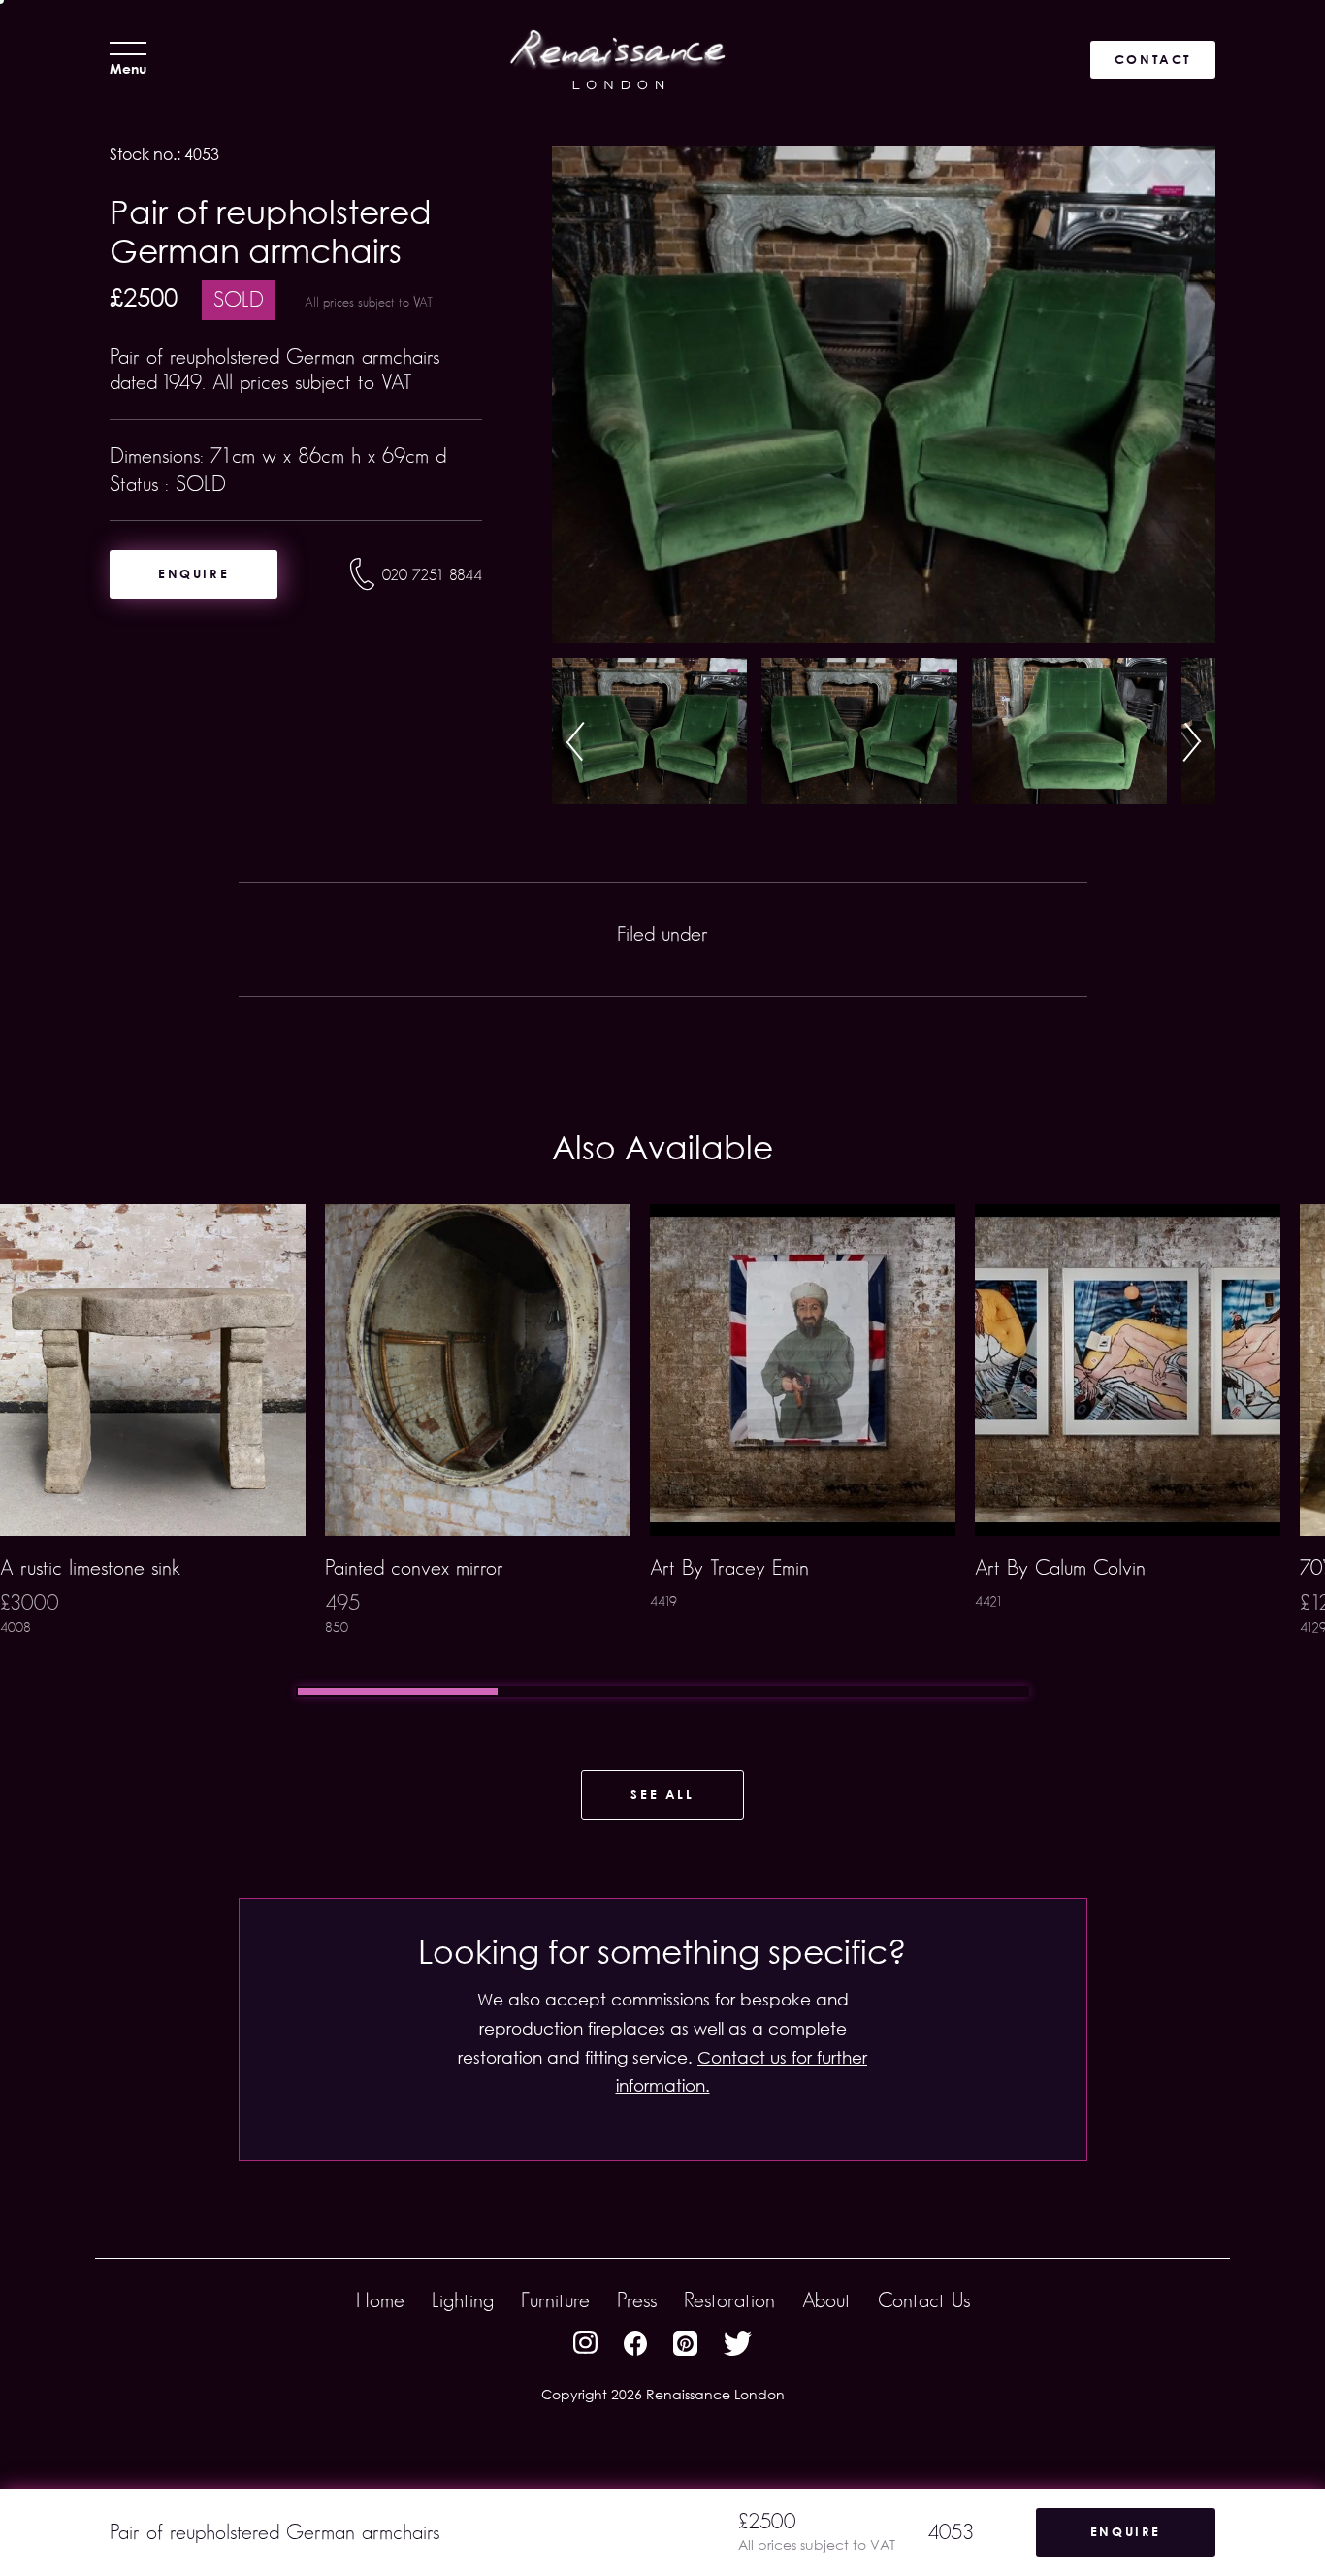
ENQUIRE (194, 573)
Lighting (463, 2300)
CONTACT (1153, 59)
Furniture (555, 2300)
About (826, 2300)
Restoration (729, 2300)
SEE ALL (662, 1794)
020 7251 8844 (432, 575)
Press (637, 2300)
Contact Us (924, 2300)
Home (380, 2300)
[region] (662, 1451)
